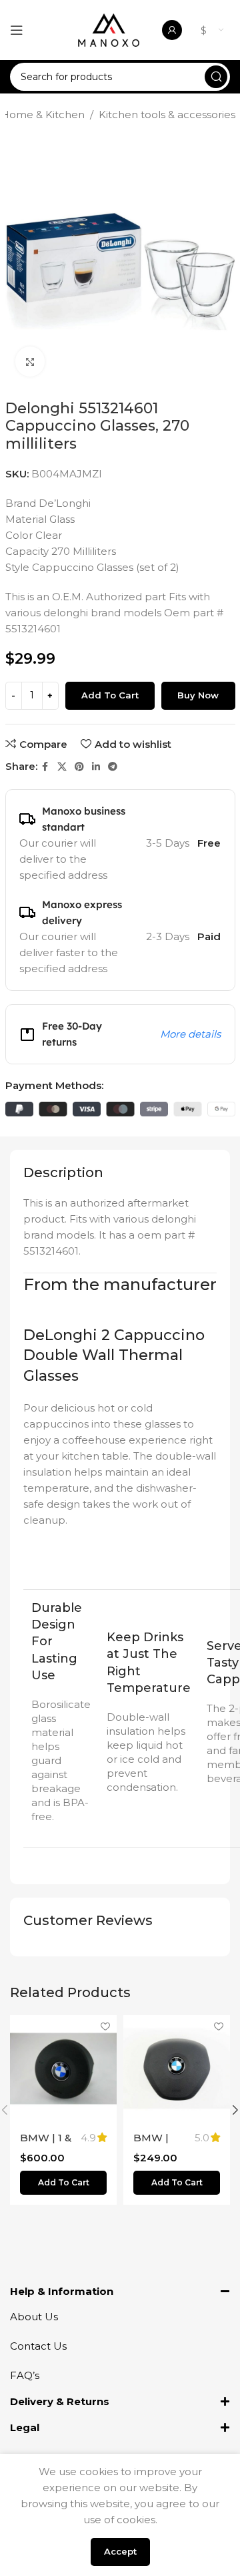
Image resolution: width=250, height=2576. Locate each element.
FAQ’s (25, 2375)
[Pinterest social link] (79, 767)
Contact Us (38, 2346)
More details (190, 1034)
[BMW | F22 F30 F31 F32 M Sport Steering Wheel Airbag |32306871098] (177, 2069)
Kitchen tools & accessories (167, 115)
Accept (120, 2551)
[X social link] (62, 767)
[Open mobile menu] (17, 30)
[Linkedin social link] (96, 767)
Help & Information (62, 2291)
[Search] (216, 77)
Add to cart (110, 695)
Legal (25, 2427)
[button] (63, 2183)
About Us (34, 2317)
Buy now (198, 695)
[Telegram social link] (113, 767)
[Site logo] (109, 29)
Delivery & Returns (60, 2401)
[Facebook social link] (45, 767)
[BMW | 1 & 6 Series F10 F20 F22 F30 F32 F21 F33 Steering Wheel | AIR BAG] (63, 2069)
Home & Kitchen (43, 115)
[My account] (172, 30)
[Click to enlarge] (30, 362)
